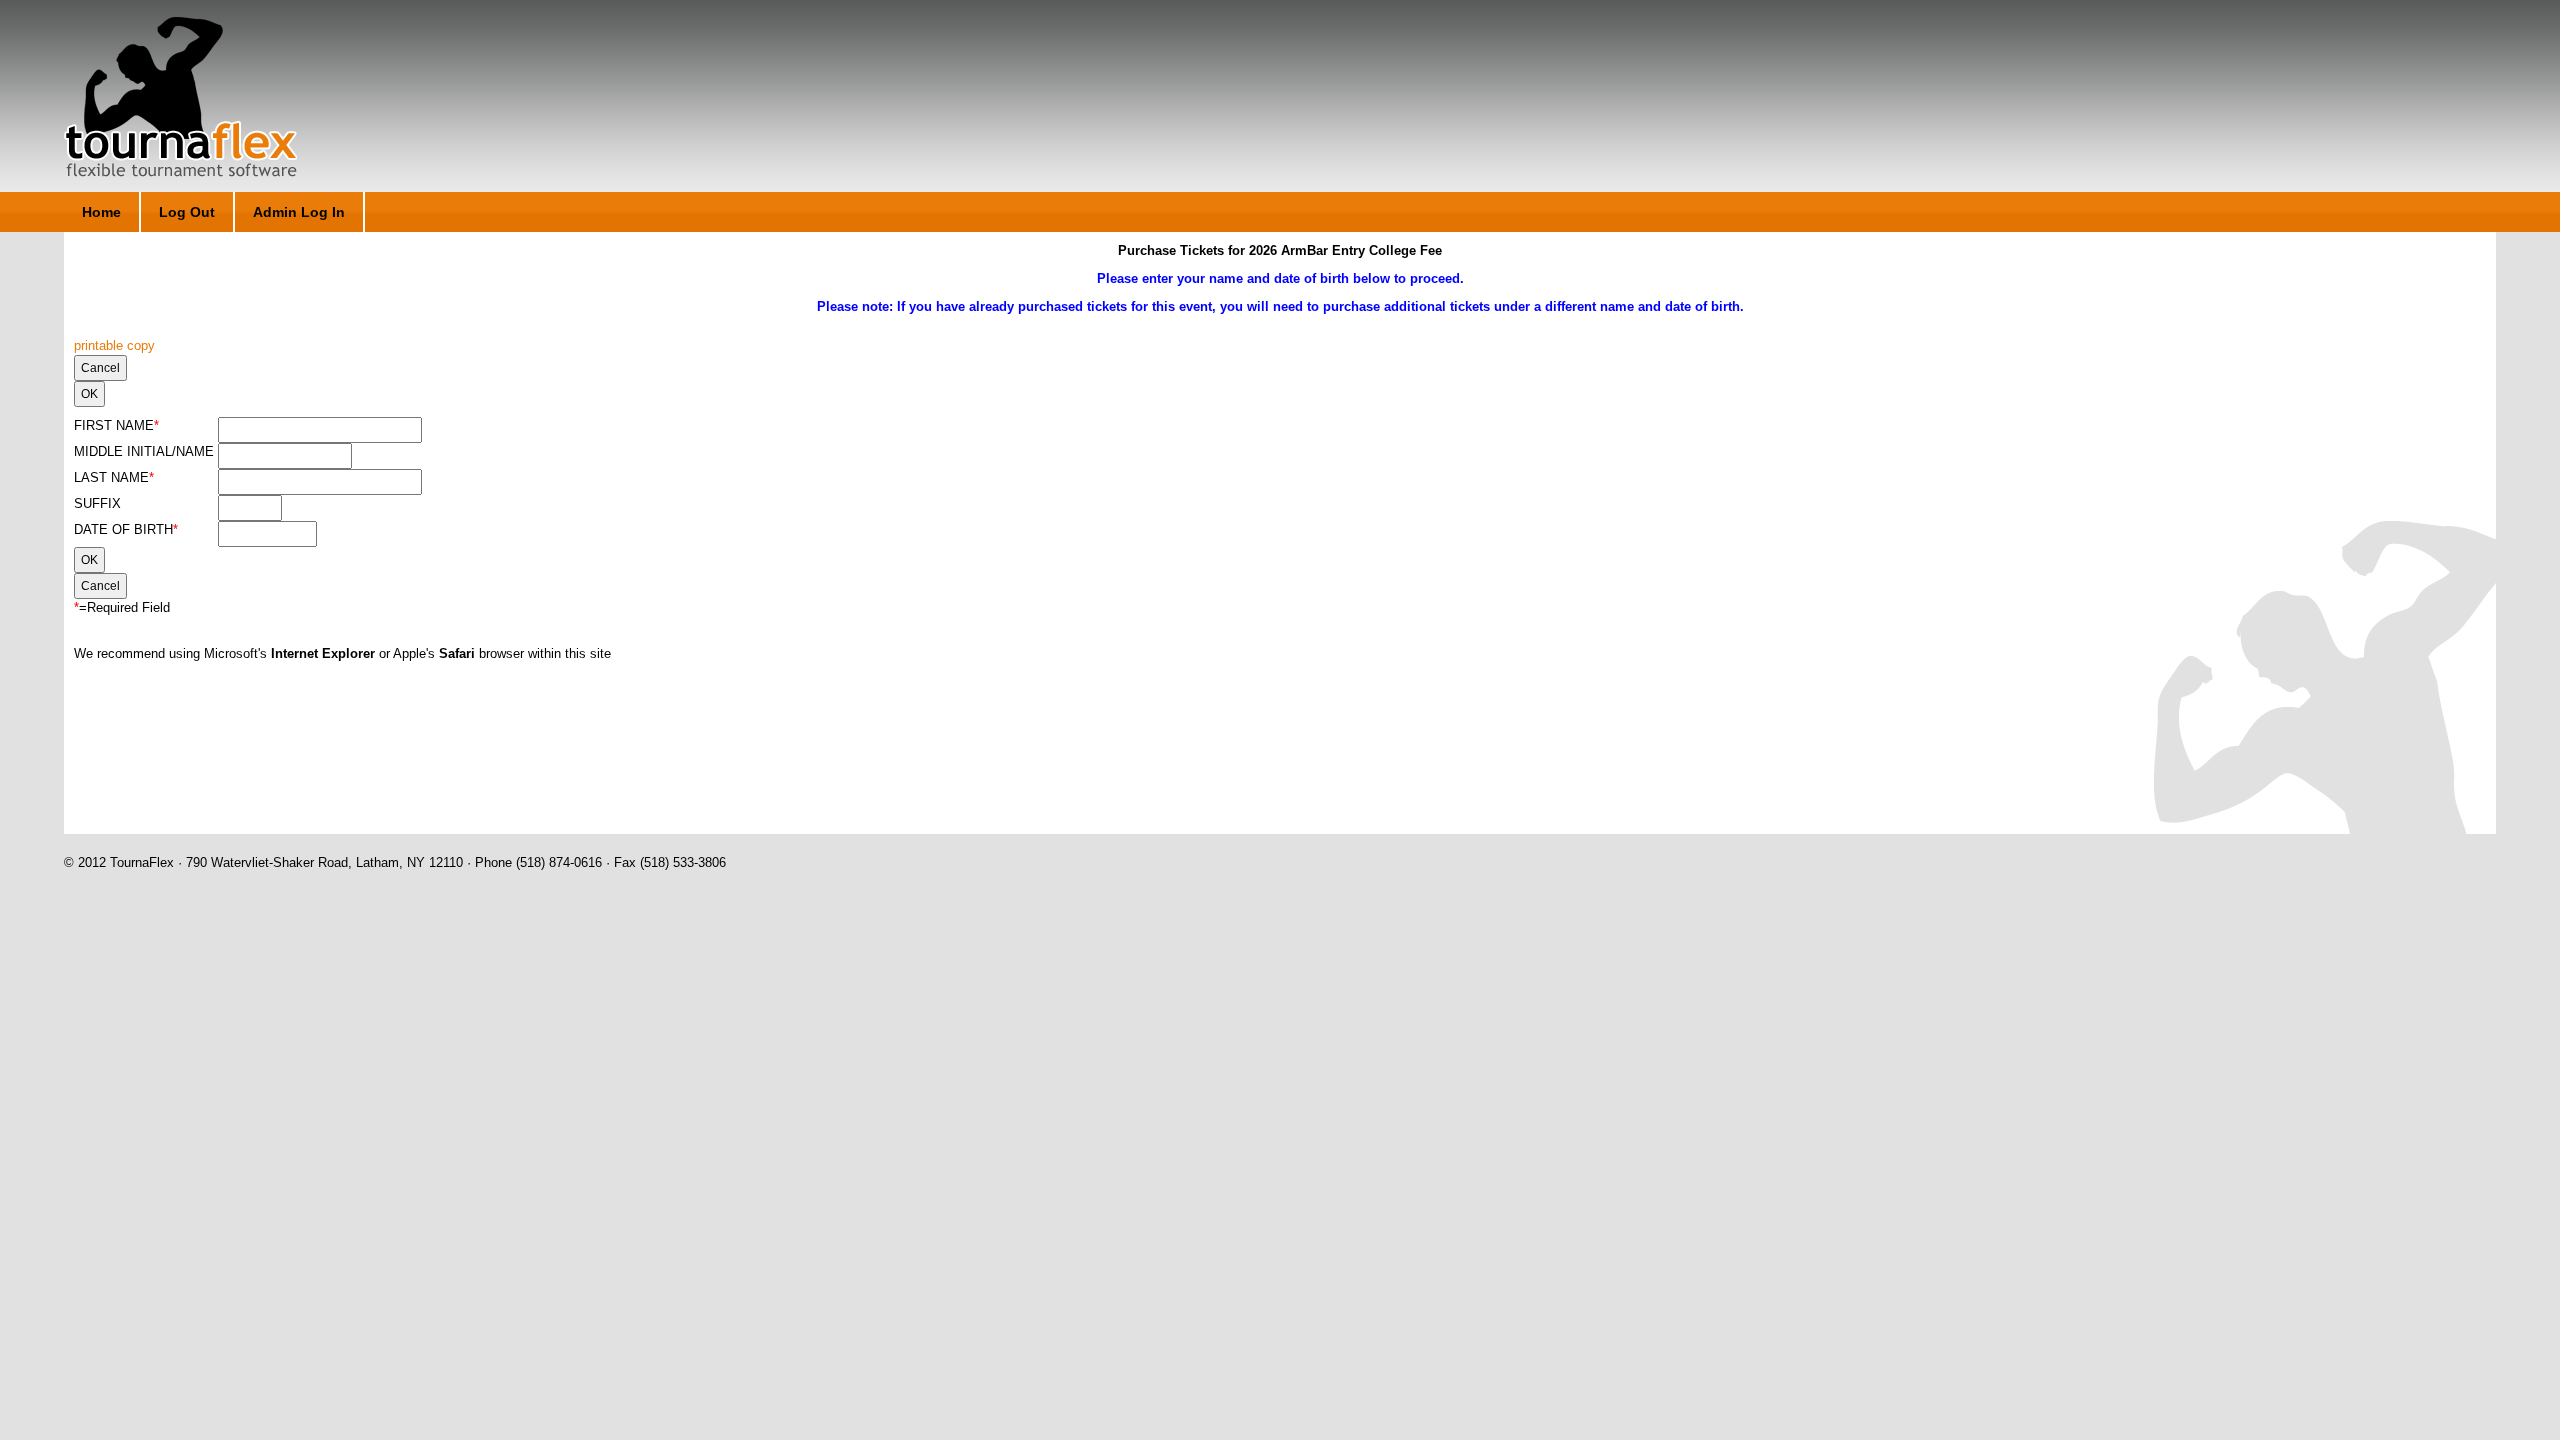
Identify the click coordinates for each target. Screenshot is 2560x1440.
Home (101, 212)
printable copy (114, 345)
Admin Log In (299, 212)
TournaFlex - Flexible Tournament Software (180, 97)
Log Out (187, 212)
